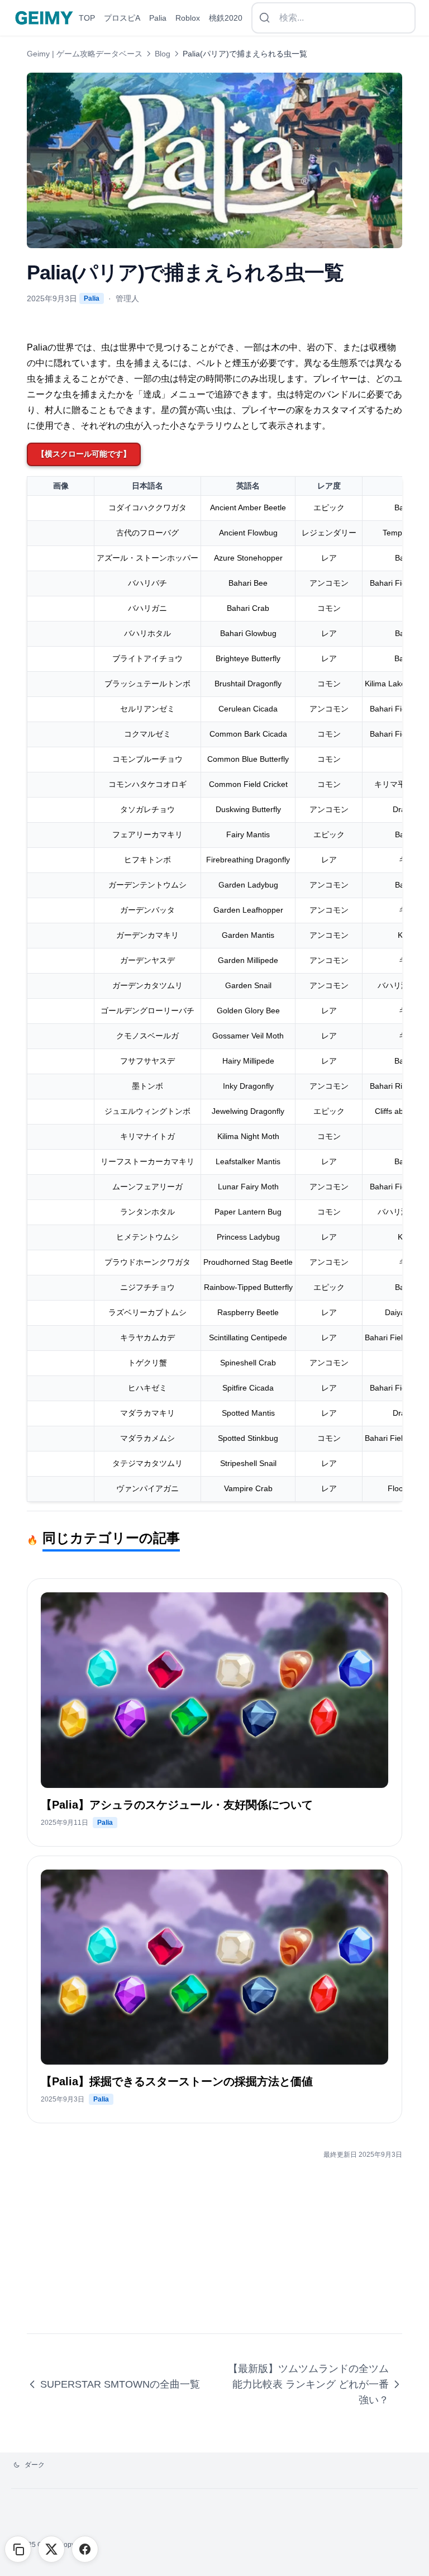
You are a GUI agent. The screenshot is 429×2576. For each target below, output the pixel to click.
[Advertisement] (214, 2255)
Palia (92, 298)
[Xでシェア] (51, 2549)
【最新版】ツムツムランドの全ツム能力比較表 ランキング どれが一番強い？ (308, 2384)
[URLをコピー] (18, 2549)
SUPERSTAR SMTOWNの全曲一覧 (120, 2384)
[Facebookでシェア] (85, 2549)
